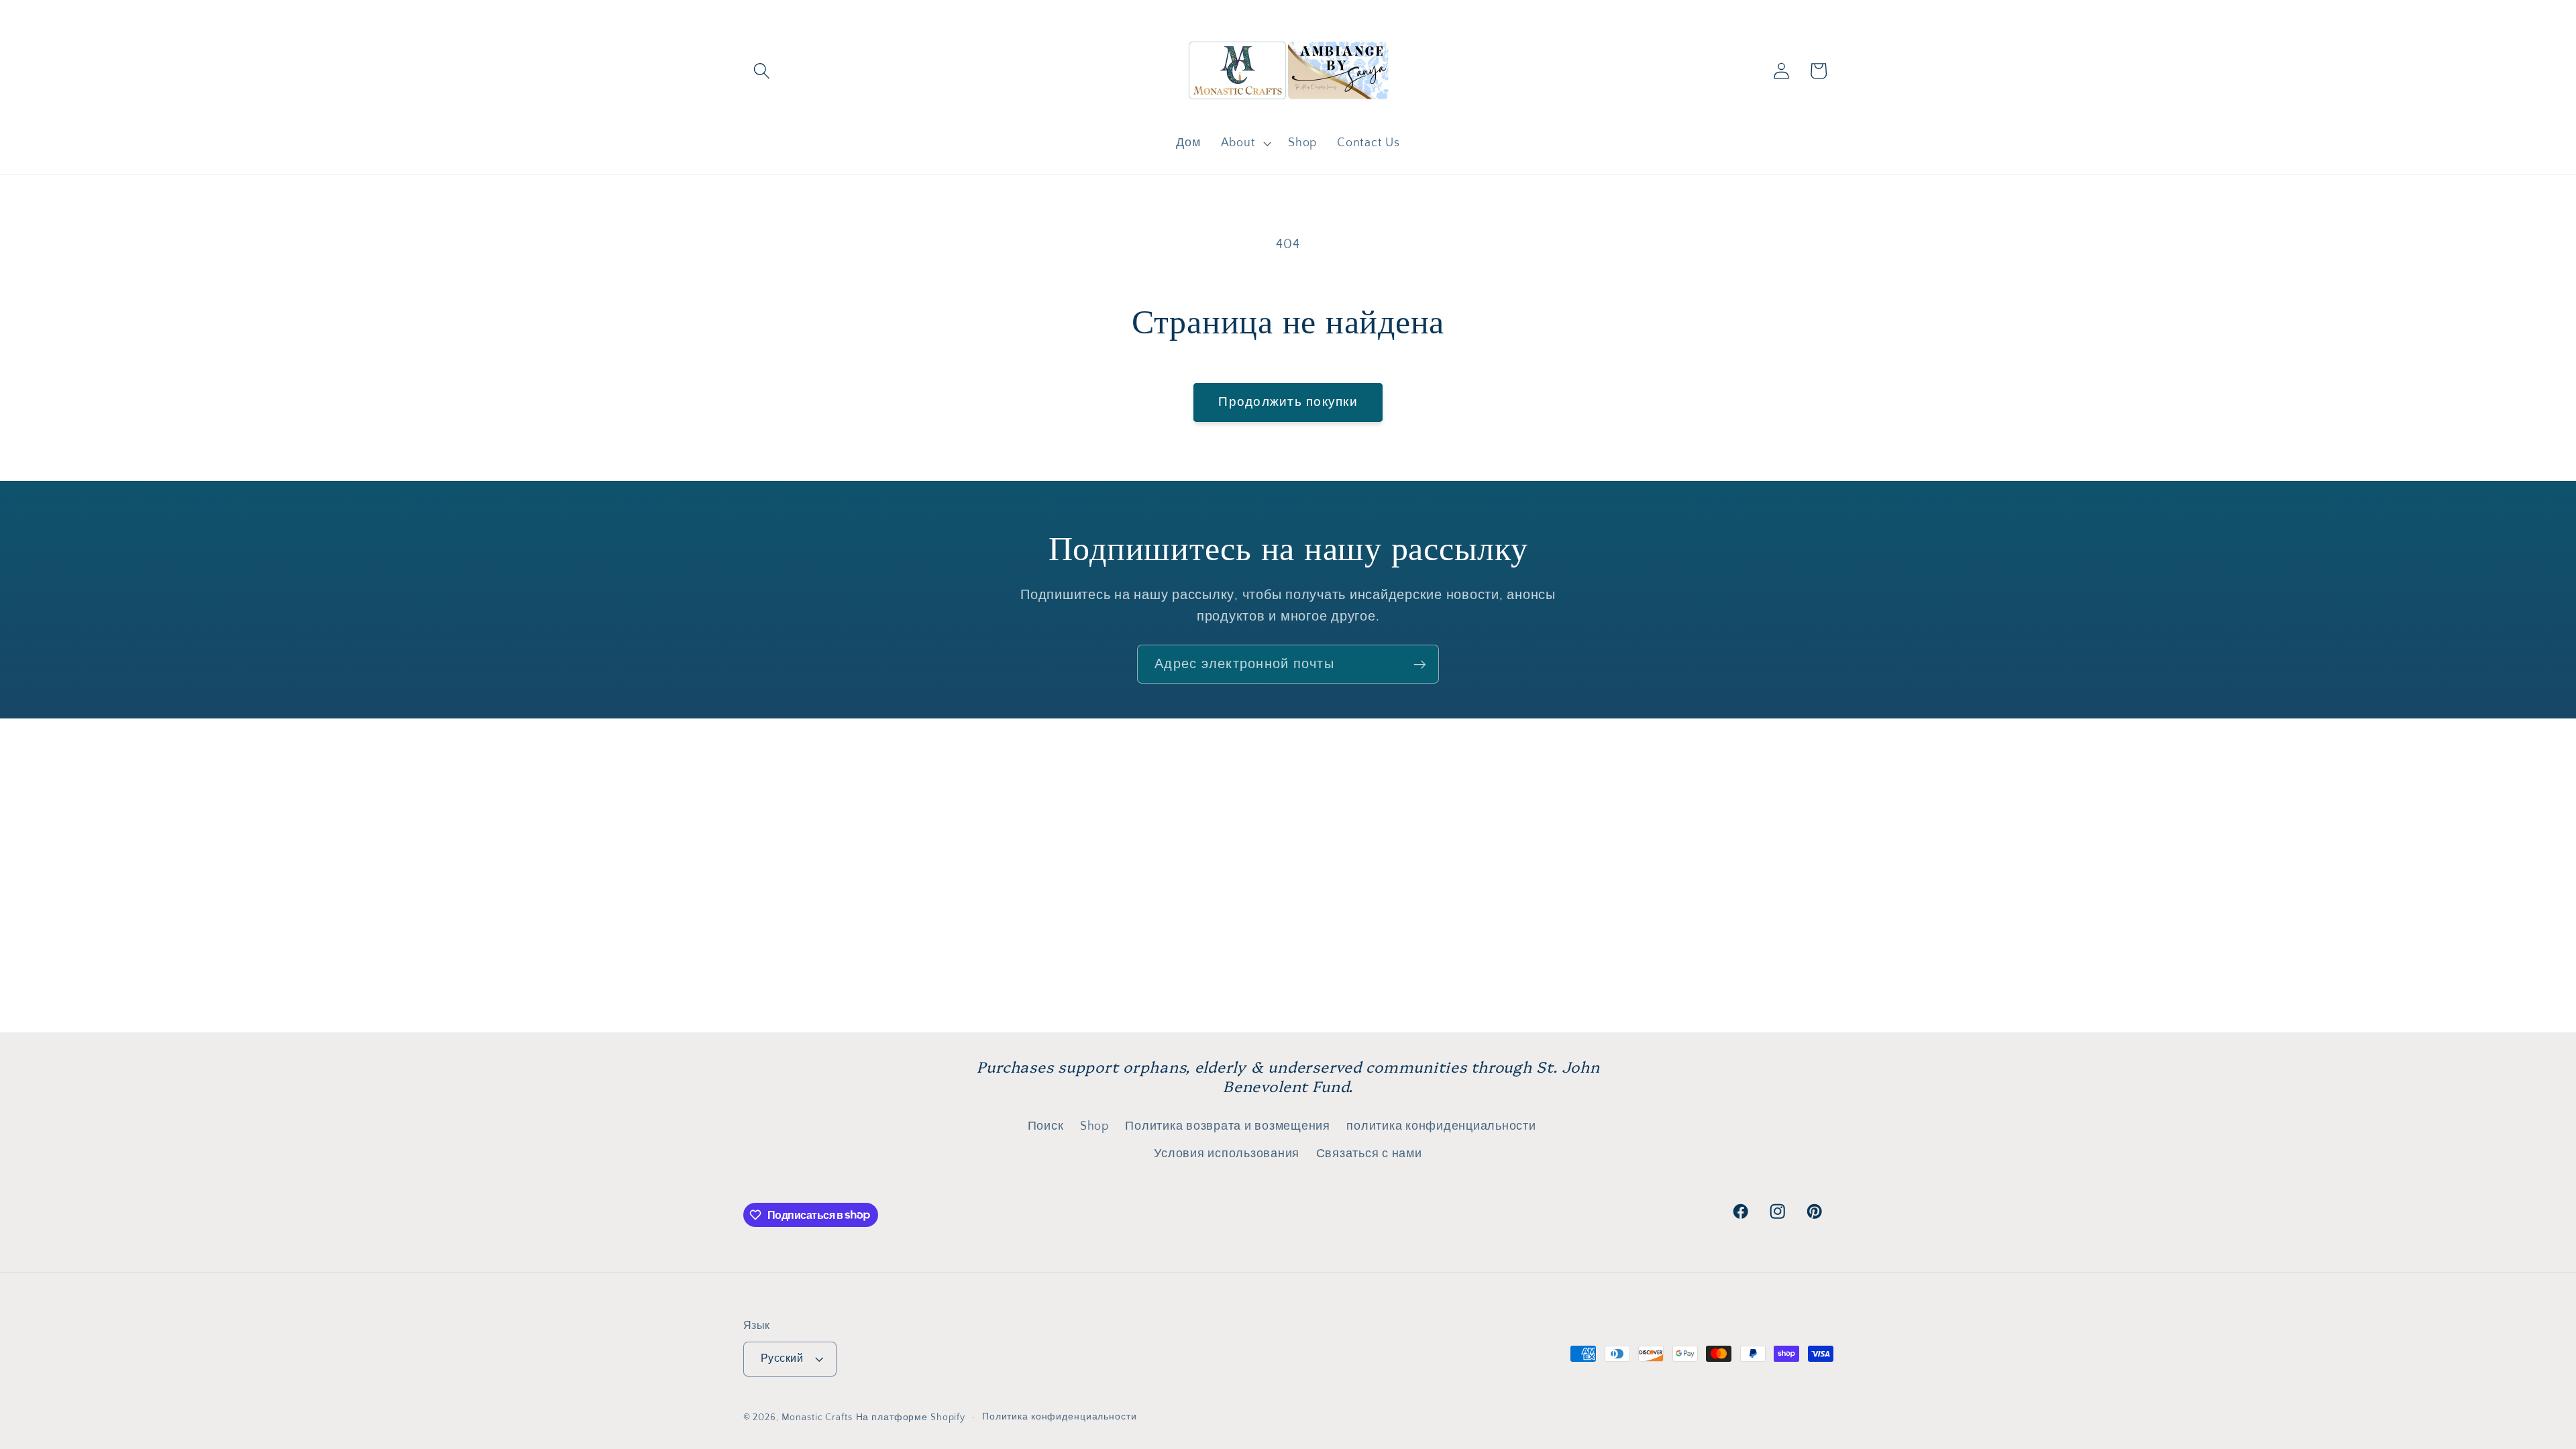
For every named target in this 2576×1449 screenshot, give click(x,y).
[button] (762, 71)
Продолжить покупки (1288, 402)
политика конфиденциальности (1441, 1126)
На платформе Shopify (911, 1417)
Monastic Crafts (817, 1417)
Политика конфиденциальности (1060, 1417)
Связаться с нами (1369, 1154)
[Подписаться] (1420, 664)
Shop (1094, 1126)
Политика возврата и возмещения (1228, 1126)
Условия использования (1227, 1154)
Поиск (1046, 1126)
